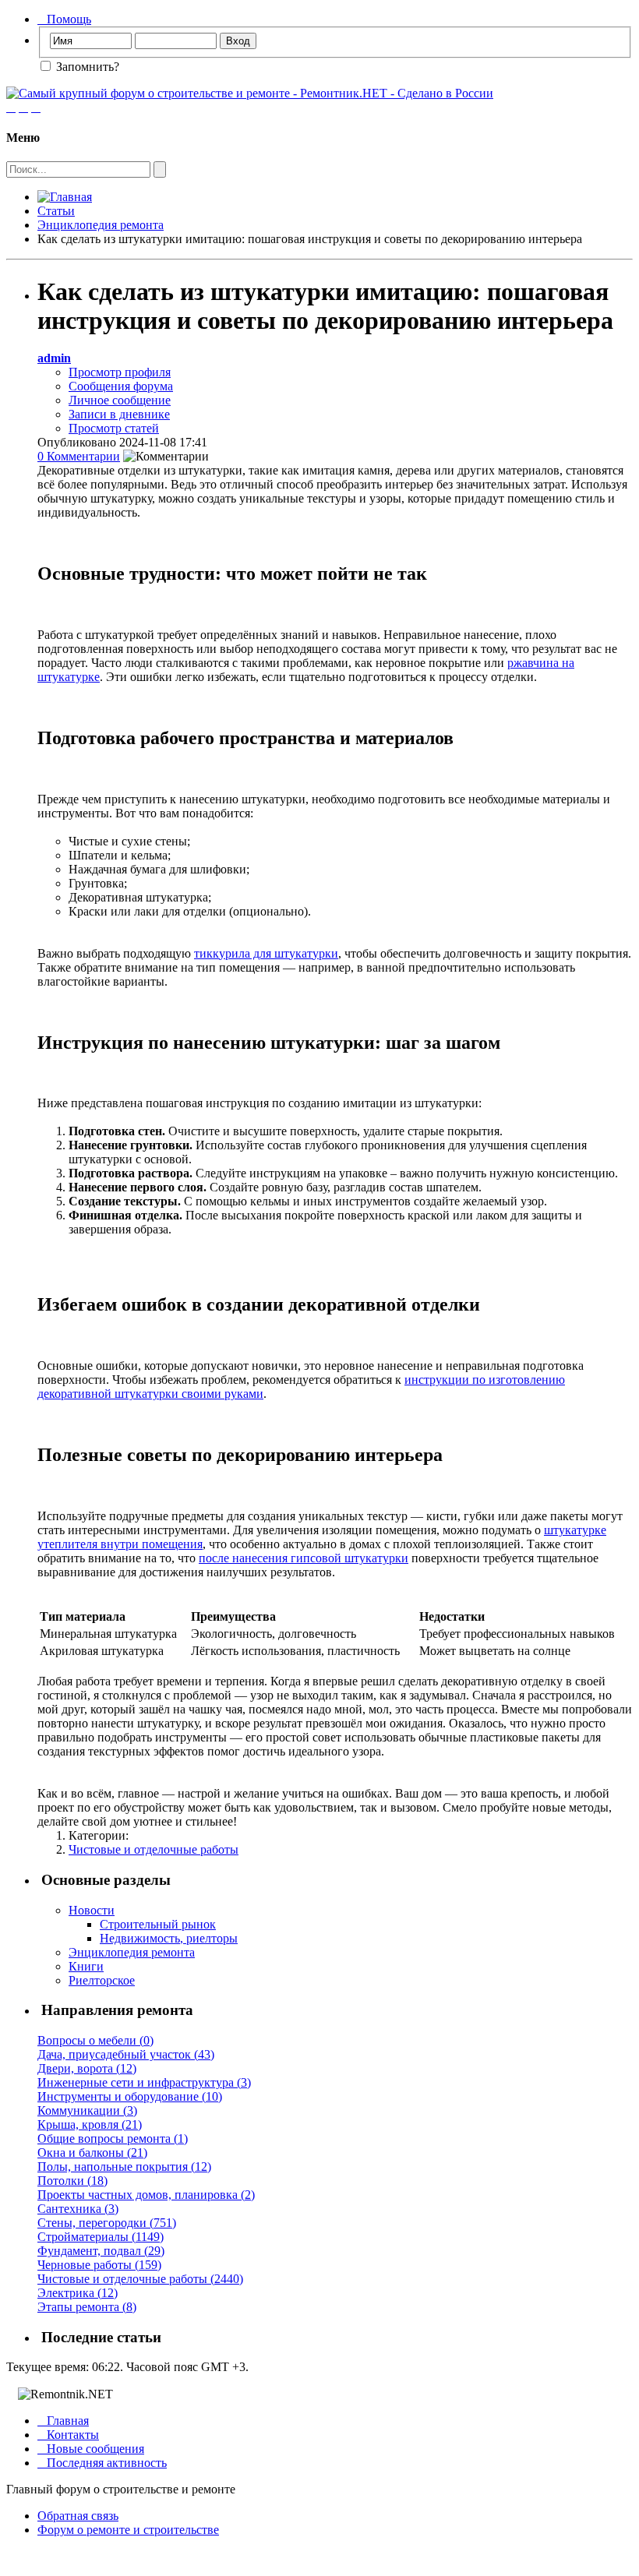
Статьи (56, 211)
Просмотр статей (114, 428)
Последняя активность (102, 2463)
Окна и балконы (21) (92, 2153)
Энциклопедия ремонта (101, 225)
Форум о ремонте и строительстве (128, 2530)
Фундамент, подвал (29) (101, 2251)
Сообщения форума (121, 386)
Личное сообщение (120, 400)
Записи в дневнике (119, 414)
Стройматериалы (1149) (101, 2237)
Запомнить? (86, 67)
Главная (63, 2421)
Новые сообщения (91, 2449)
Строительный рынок (158, 1924)
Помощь (64, 19)
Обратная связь (78, 2516)
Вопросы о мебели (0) (95, 2040)
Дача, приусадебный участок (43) (126, 2054)
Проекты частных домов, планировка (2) (146, 2195)
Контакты (68, 2435)
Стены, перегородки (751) (107, 2223)
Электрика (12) (78, 2293)
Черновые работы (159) (99, 2265)
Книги (86, 1966)
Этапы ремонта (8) (87, 2307)
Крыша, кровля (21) (90, 2124)
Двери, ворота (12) (87, 2068)
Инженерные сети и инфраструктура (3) (144, 2082)
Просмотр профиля (120, 372)
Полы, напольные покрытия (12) (124, 2167)
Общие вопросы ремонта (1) (113, 2138)
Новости (92, 1910)
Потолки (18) (72, 2181)
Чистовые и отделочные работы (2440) (140, 2279)
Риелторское (102, 1980)
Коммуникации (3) (87, 2110)
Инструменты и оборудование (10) (130, 2096)
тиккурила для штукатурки (266, 953)
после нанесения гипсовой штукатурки (304, 1558)
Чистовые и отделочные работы (154, 1849)
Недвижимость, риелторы (169, 1938)
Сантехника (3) (78, 2209)
